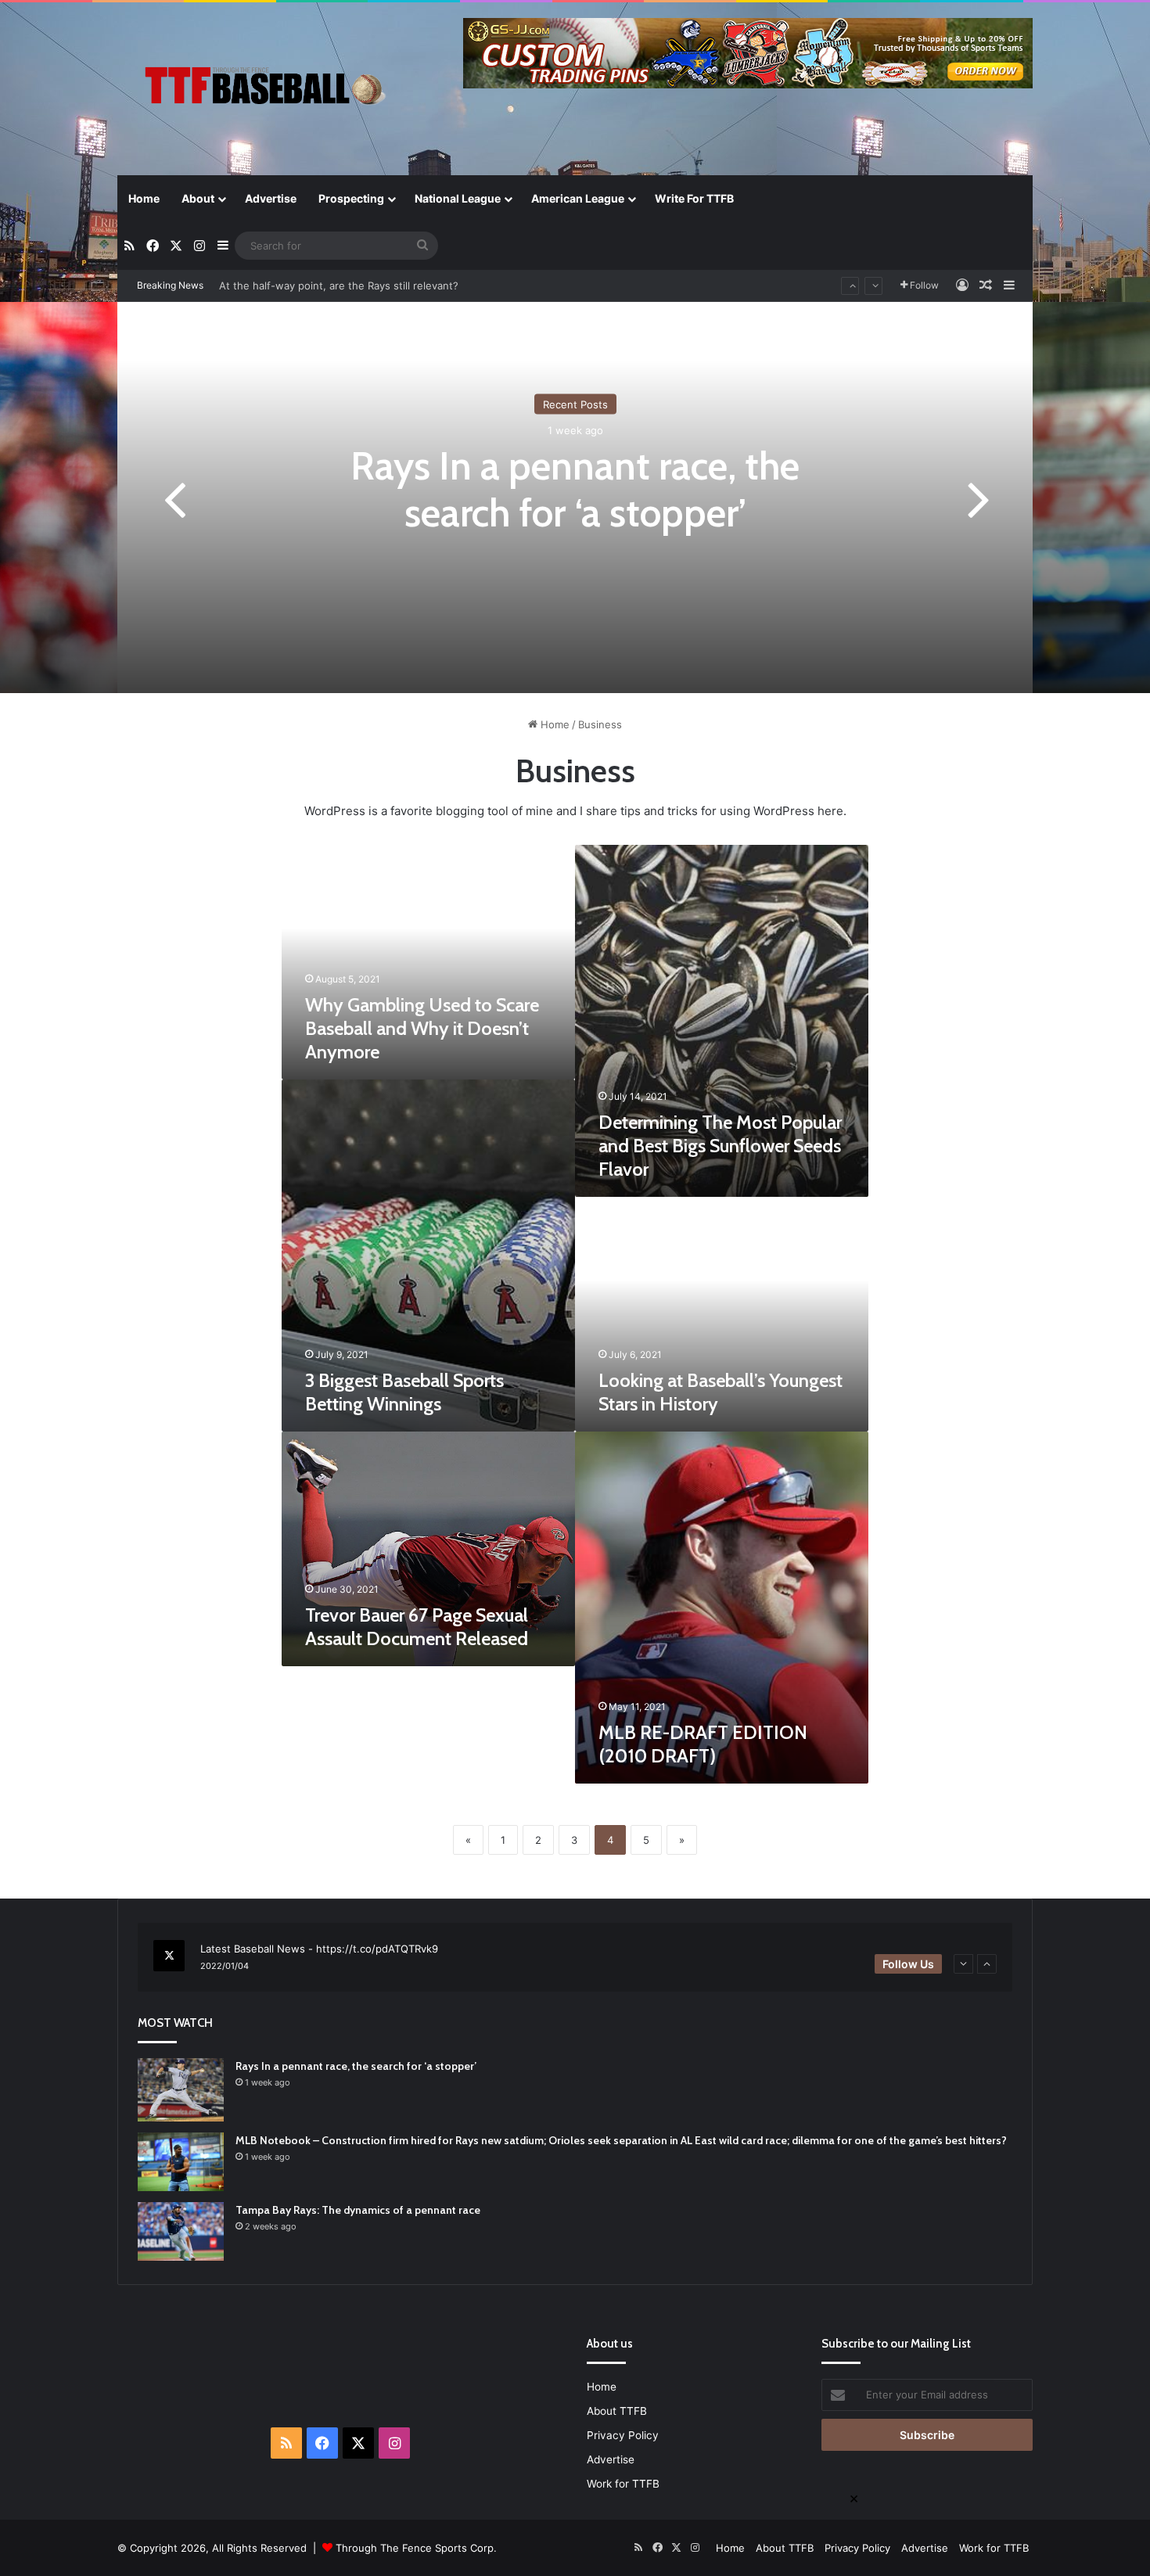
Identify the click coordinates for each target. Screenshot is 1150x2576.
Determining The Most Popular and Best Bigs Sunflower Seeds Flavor (720, 1146)
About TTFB (617, 2411)
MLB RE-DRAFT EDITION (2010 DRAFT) (703, 1744)
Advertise (271, 198)
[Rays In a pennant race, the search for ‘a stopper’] (181, 2090)
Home (144, 198)
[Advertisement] (333, 2372)
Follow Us (908, 1964)
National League (458, 198)
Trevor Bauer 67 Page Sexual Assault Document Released (417, 1627)
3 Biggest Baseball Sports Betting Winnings (404, 1392)
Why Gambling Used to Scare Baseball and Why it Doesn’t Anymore (422, 1028)
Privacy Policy (623, 2435)
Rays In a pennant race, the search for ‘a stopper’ (575, 489)
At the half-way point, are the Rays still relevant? (339, 286)
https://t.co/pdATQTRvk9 (377, 1949)
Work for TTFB (623, 2484)
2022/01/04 (225, 1966)
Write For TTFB (694, 198)
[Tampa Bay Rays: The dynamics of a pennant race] (181, 2231)
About (198, 198)
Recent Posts (575, 404)
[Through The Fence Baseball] (262, 90)
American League (578, 198)
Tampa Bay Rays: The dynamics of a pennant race (358, 2210)
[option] (575, 498)
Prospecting (351, 198)
